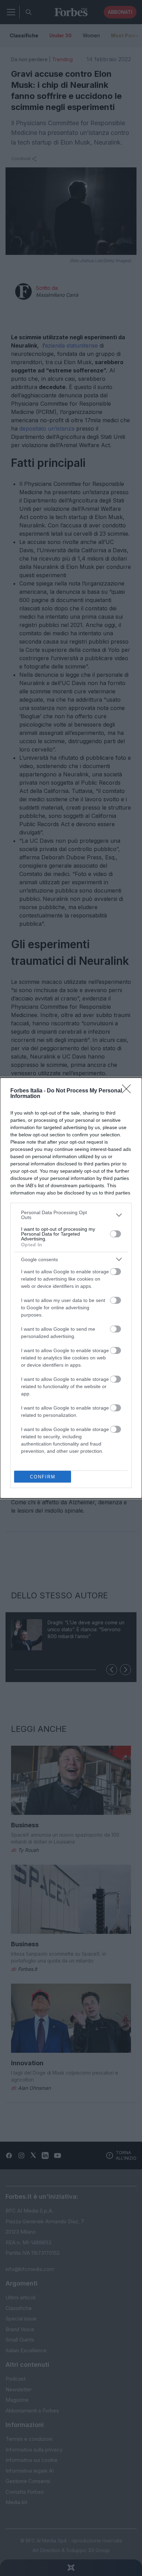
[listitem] (71, 1215)
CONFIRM (43, 1477)
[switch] (115, 1234)
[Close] (129, 1091)
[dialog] (71, 1288)
